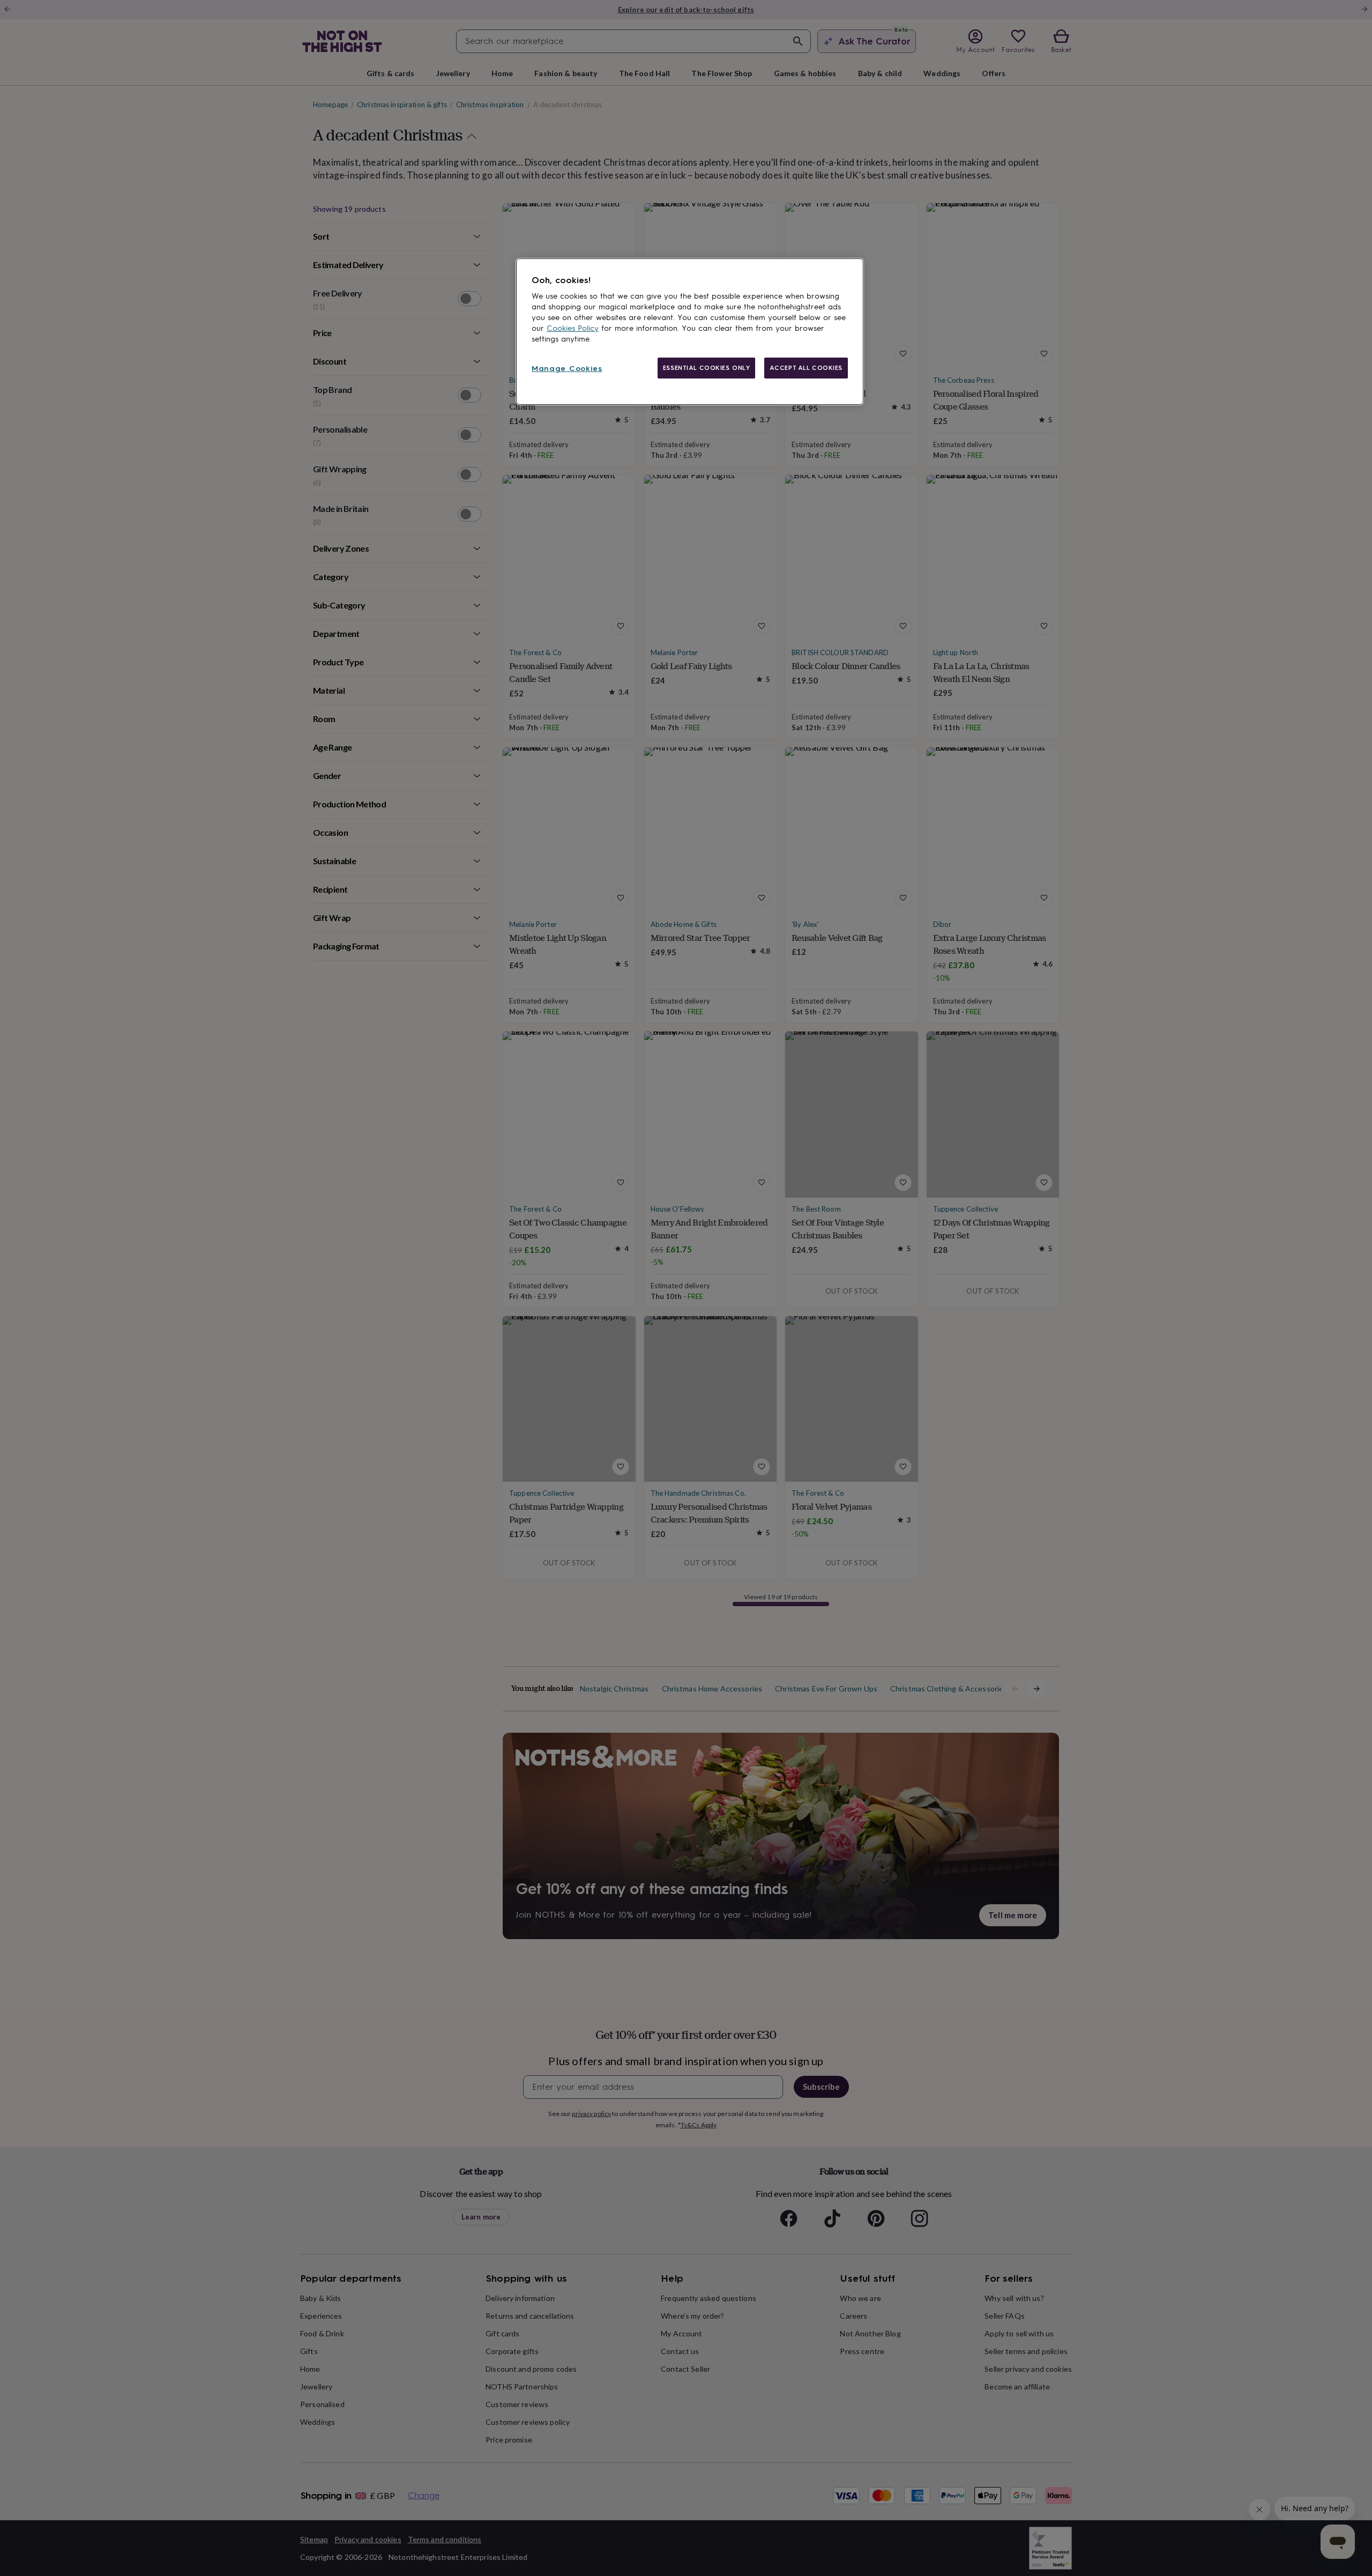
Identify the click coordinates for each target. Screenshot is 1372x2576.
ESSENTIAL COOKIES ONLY (707, 368)
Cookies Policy (573, 328)
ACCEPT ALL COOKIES (806, 368)
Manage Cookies (567, 369)
